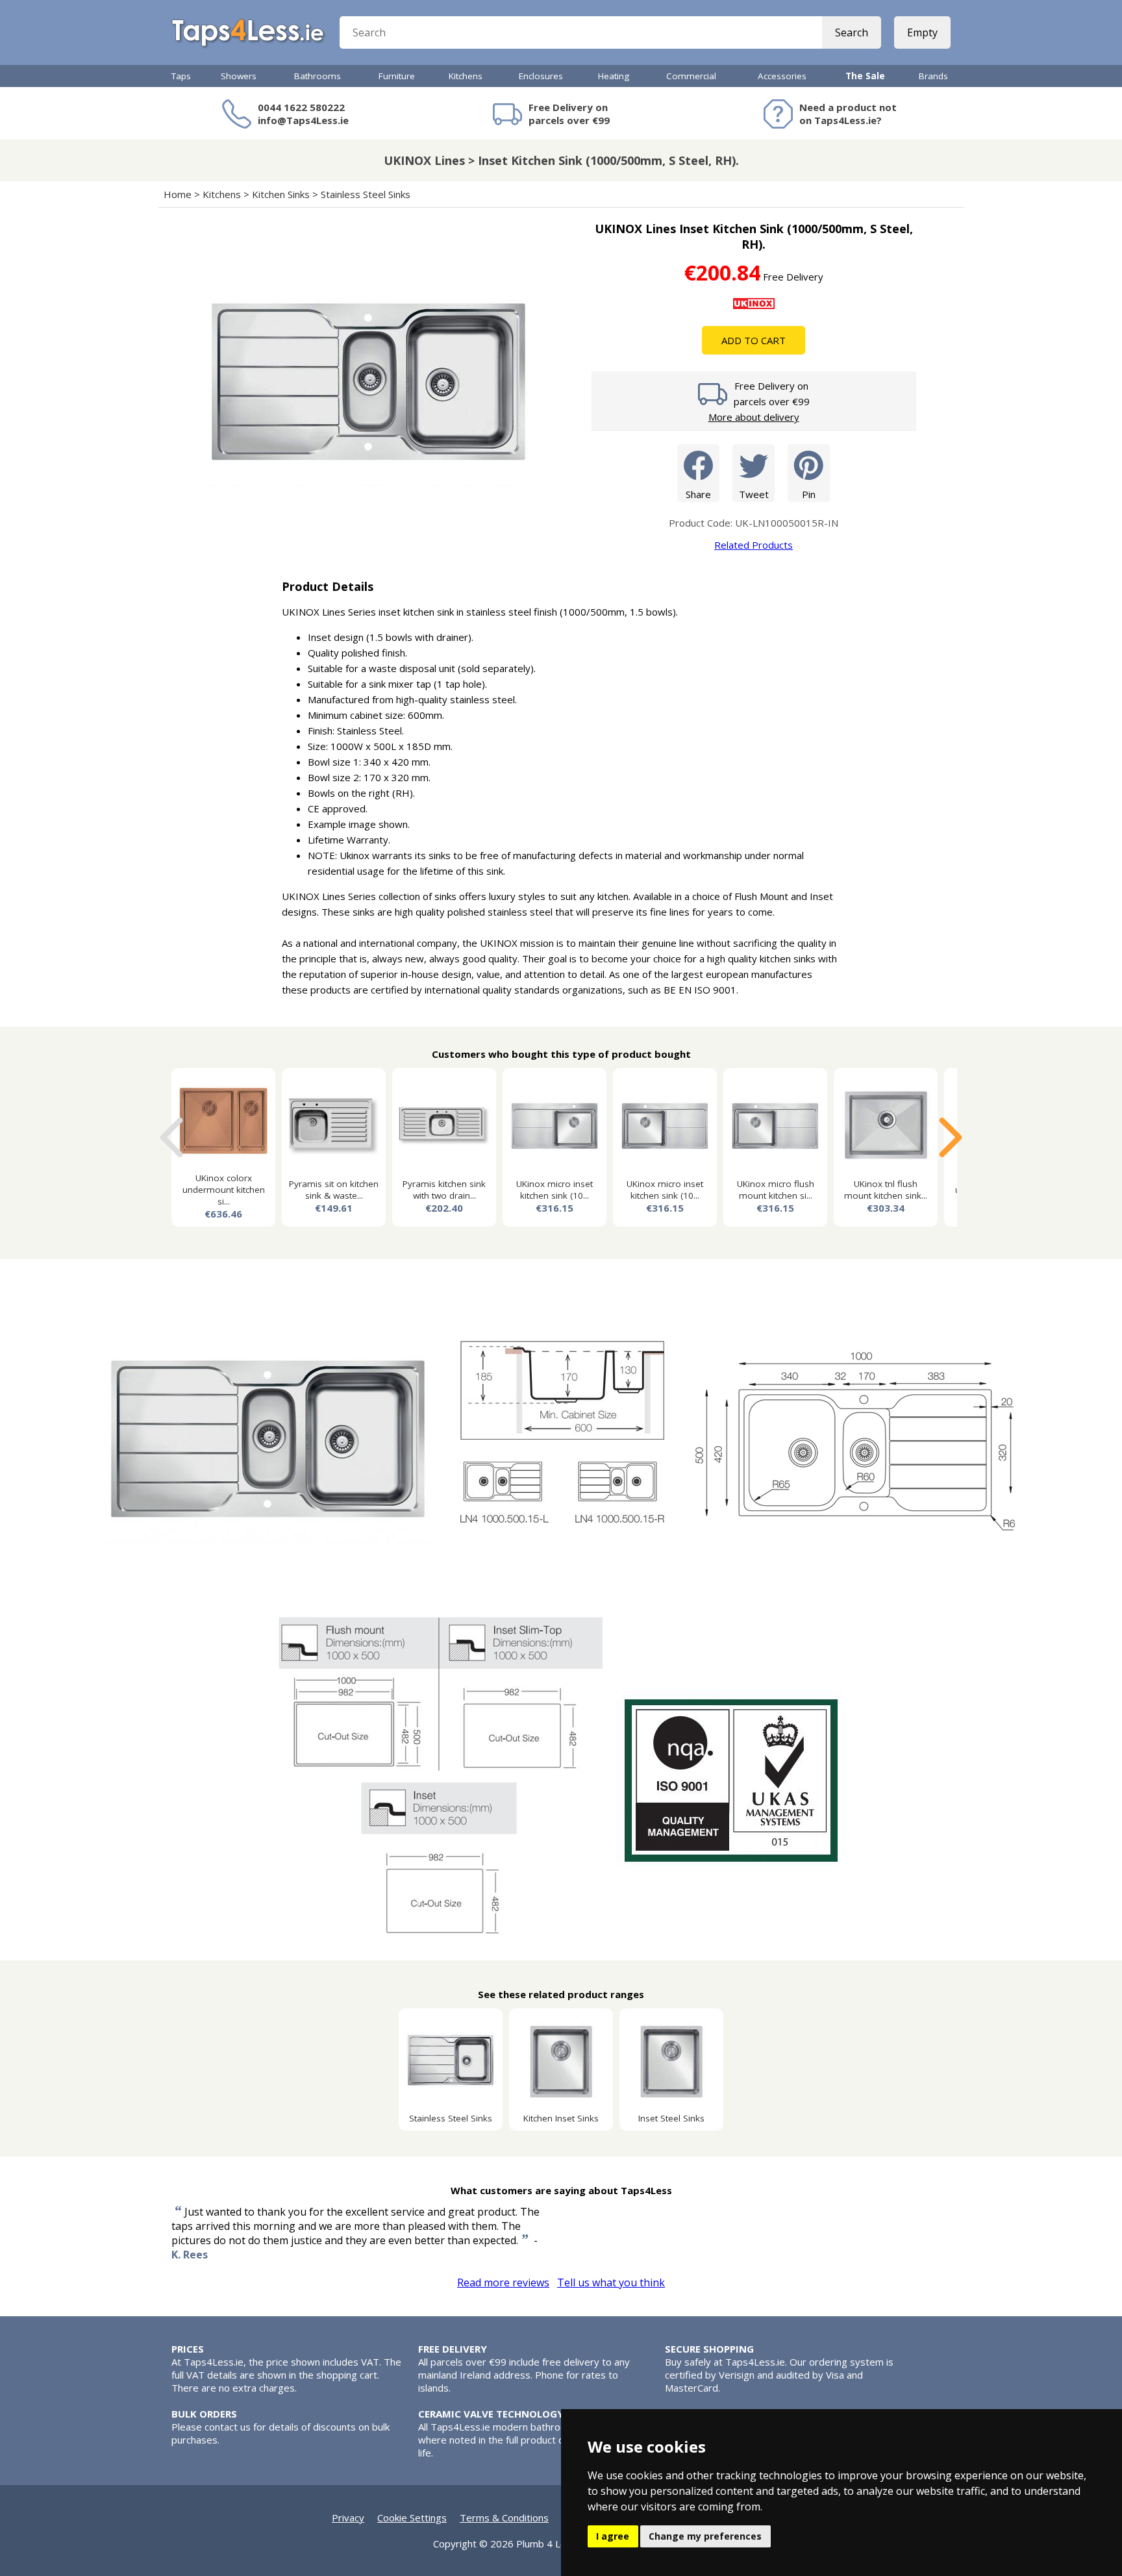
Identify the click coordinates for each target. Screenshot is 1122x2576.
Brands (933, 76)
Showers (239, 76)
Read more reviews (503, 2282)
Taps (181, 76)
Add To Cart (754, 340)
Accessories (782, 76)
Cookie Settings (412, 2518)
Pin (809, 494)
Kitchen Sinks (281, 194)
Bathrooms (318, 76)
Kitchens (466, 76)
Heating (614, 76)
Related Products (754, 545)
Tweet (754, 494)
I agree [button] (613, 2536)
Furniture (397, 76)
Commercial (691, 76)
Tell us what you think (611, 2282)
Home (178, 194)
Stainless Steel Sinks (366, 194)
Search (852, 32)
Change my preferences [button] (705, 2536)
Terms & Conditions (504, 2518)
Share (698, 494)
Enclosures (541, 76)
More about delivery (754, 417)
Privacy (348, 2518)
